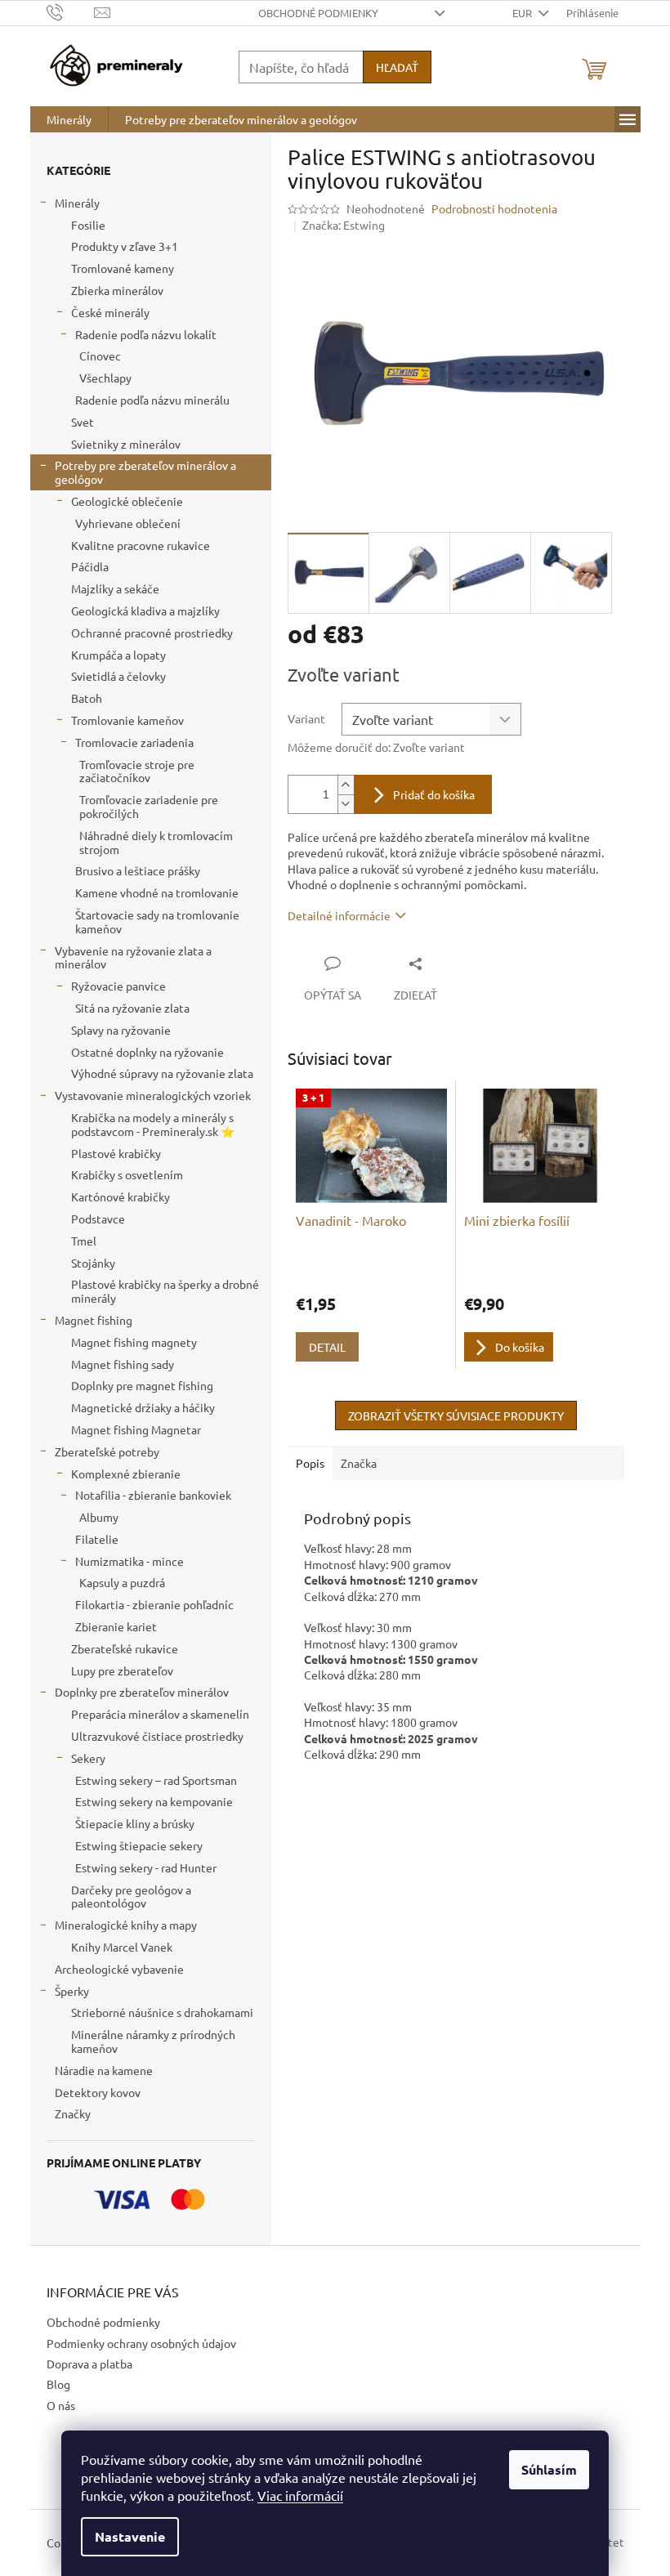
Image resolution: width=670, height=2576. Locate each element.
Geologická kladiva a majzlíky (145, 610)
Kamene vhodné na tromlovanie (157, 892)
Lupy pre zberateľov (122, 1670)
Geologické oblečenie (127, 501)
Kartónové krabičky (121, 1196)
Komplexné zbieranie (126, 1474)
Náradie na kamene (104, 2070)
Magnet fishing (94, 1320)
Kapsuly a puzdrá (122, 1582)
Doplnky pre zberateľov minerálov (142, 1692)
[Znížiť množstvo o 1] (346, 804)
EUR (523, 13)
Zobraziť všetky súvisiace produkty (456, 1415)
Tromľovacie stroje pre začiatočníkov (137, 771)
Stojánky (93, 1263)
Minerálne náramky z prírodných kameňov (153, 2041)
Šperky (72, 1991)
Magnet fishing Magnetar (136, 1429)
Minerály (77, 203)
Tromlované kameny (123, 268)
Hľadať (397, 67)
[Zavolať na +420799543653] (71, 11)
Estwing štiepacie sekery (139, 1845)
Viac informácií (300, 2495)
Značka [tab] (359, 1463)
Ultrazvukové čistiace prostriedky (157, 1736)
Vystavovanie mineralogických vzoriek (153, 1095)
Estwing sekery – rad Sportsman (156, 1780)
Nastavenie (130, 2536)
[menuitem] (69, 119)
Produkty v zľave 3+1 (125, 246)
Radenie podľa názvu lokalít (146, 334)
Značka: (344, 225)
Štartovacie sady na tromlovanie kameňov (157, 921)
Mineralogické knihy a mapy (126, 1925)
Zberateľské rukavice (125, 1648)
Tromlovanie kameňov (127, 720)
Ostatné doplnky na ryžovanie (147, 1052)
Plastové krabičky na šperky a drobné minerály (165, 1291)
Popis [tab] (310, 1463)
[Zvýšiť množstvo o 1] (346, 785)
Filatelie (97, 1539)
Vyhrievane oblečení (128, 523)
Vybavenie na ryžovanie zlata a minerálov (133, 957)
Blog (58, 2384)
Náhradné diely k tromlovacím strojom (156, 842)
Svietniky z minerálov (126, 444)
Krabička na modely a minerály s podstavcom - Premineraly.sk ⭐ (153, 1124)
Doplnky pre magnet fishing (142, 1385)
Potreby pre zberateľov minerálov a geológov (145, 472)
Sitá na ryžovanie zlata (132, 1008)
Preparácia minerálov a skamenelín (160, 1714)
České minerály (110, 312)
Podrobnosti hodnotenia (494, 208)
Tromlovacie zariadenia (134, 742)
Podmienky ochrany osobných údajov (141, 2343)
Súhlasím (549, 2469)
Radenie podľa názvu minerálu (152, 400)
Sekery (88, 1758)
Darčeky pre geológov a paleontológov (131, 1896)
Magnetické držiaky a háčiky (143, 1407)
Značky (73, 2113)
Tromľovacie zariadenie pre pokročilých (149, 806)
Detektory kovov (98, 2092)
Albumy (99, 1517)
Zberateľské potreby (107, 1451)
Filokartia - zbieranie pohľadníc (154, 1604)
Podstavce (98, 1219)
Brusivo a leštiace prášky (138, 870)
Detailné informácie (339, 915)
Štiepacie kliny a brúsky (135, 1823)
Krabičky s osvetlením (127, 1174)
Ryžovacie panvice (118, 986)
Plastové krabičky (116, 1153)
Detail (327, 1347)
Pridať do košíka (434, 794)
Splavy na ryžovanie (121, 1030)
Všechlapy (105, 378)
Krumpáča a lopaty (118, 655)
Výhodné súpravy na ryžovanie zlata (162, 1073)
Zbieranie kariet (116, 1626)
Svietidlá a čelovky (118, 676)
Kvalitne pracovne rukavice (141, 545)
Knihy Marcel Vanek (122, 1947)
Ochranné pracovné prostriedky (152, 633)
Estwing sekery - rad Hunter (146, 1867)
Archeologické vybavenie (119, 1969)
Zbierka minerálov (117, 290)
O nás (61, 2405)
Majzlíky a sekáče (115, 588)
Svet (83, 422)
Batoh (87, 698)
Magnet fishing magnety (134, 1342)
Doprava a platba (89, 2364)
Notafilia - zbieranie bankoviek (153, 1495)
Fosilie (88, 225)
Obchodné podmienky (318, 13)
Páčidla (90, 566)
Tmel (84, 1241)
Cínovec (100, 356)
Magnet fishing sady (123, 1364)
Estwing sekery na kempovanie (154, 1801)
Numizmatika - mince (130, 1561)
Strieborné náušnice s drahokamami (162, 2012)
